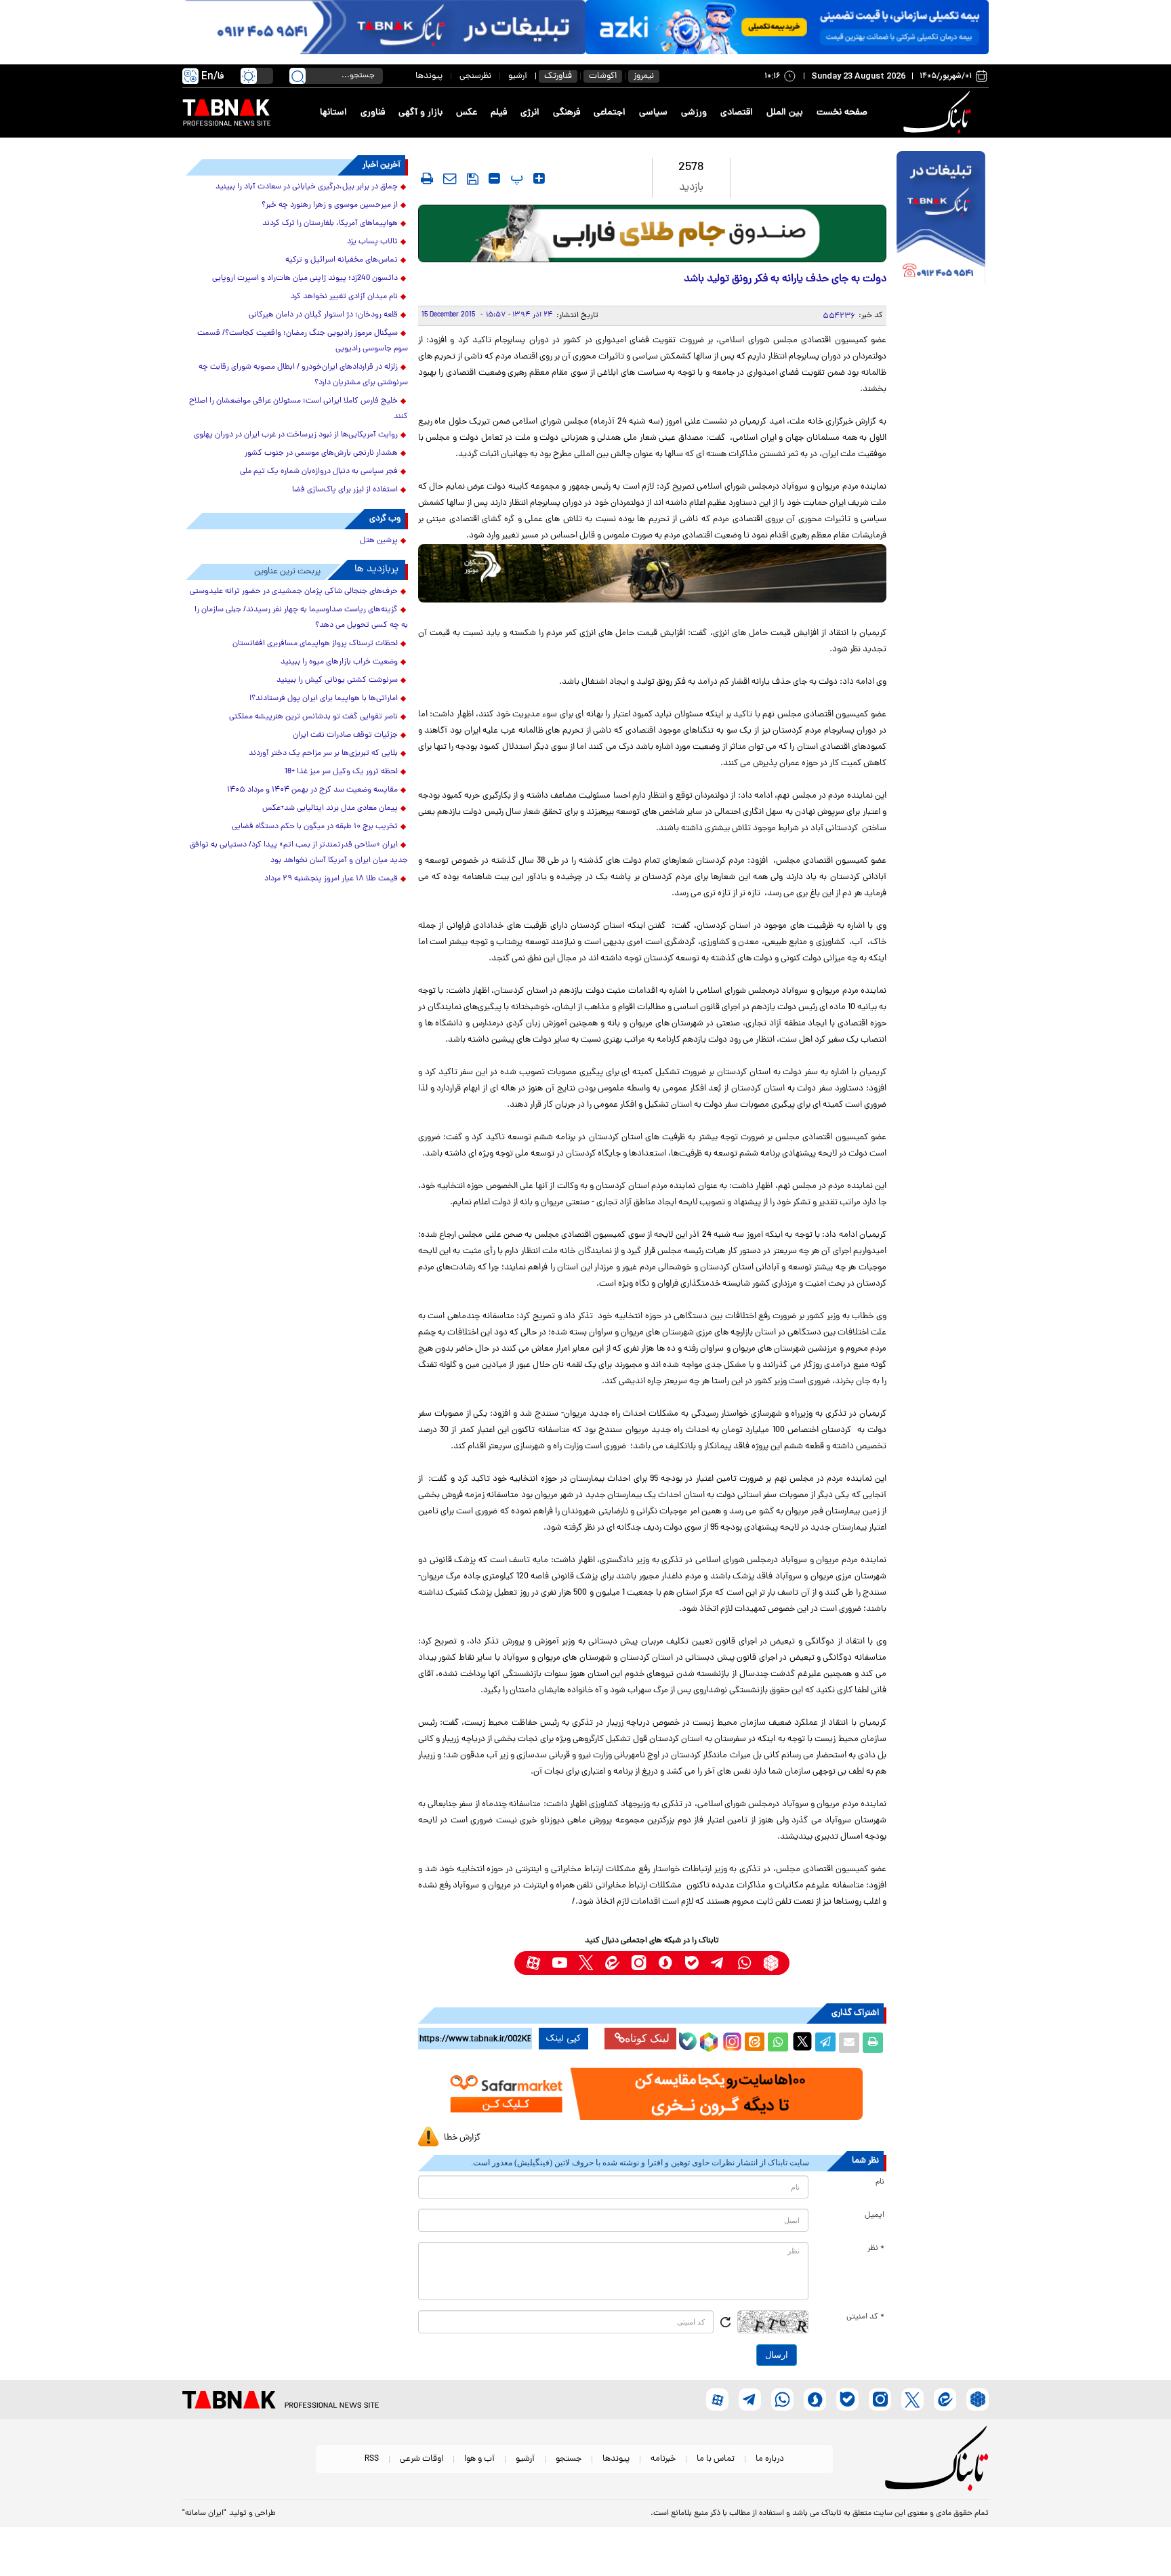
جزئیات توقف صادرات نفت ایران (345, 735)
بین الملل (785, 113)
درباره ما (770, 2459)
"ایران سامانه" (204, 2514)
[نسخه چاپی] (873, 2043)
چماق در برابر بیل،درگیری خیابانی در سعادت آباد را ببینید (307, 187)
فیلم (499, 113)
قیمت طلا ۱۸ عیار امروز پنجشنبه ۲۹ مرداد (331, 879)
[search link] (297, 76)
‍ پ (515, 178)
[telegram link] (718, 1963)
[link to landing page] (939, 113)
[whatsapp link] (744, 1963)
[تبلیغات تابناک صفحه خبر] (941, 220)
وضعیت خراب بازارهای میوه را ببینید (339, 662)
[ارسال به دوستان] (849, 2043)
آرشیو (518, 76)
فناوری (373, 113)
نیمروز (644, 76)
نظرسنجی (475, 76)
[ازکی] (787, 27)
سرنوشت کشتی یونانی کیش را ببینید (337, 680)
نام (880, 2182)
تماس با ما (716, 2459)
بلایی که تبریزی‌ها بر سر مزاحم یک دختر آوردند (323, 754)
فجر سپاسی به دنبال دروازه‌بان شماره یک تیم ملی (319, 472)
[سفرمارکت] (652, 2094)
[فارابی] (652, 233)
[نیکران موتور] (652, 573)
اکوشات (603, 76)
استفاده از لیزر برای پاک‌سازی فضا (345, 490)
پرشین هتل (379, 541)
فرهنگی (567, 113)
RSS (372, 2459)
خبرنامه (663, 2459)
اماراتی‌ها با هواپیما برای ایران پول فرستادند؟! (324, 699)
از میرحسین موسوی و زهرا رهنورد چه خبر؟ (330, 205)
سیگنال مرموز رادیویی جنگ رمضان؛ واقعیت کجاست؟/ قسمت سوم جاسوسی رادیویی (303, 341)
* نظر (876, 2249)
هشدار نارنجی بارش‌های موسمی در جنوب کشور (321, 453)
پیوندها (429, 76)
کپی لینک (563, 2039)
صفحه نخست (842, 113)
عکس (467, 113)
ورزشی (694, 113)
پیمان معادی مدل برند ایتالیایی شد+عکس (330, 809)
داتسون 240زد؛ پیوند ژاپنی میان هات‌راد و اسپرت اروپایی (305, 279)
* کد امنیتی (865, 2317)
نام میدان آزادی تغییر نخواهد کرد (344, 297)
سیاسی (653, 113)
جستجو (569, 2459)
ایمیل (875, 2215)
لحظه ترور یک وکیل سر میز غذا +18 (341, 772)
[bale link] (692, 1963)
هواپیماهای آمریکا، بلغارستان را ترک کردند (330, 224)
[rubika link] (771, 1963)
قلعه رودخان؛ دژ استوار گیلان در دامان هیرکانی (323, 315)
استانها (333, 113)
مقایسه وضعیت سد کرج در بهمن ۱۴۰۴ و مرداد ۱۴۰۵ (312, 790)
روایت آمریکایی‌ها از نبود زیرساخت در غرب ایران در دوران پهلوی (296, 435)
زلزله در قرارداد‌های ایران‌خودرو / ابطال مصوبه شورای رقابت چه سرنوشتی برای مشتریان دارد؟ (303, 375)
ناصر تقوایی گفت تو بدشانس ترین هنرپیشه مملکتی (313, 717)
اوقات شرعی (422, 2459)
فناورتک (558, 76)
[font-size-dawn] (494, 178)
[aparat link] (533, 1963)
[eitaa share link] (754, 2043)
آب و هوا (479, 2459)
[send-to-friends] (450, 178)
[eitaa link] (612, 1963)
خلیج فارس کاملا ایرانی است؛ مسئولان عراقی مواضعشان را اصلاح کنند (299, 409)
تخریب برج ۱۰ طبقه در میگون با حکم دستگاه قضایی (315, 827)
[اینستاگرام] (731, 2040)
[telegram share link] (825, 2043)
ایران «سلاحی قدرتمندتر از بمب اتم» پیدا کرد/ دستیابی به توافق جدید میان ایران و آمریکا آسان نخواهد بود (299, 853)
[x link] (586, 1963)
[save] (473, 179)
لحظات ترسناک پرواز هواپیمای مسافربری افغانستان (315, 644)
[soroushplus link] (665, 1963)
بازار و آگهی (420, 113)
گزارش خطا (462, 2138)
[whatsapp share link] (778, 2043)
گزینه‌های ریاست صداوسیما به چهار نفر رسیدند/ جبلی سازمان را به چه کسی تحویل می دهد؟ (301, 618)
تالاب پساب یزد (372, 242)
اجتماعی (610, 113)
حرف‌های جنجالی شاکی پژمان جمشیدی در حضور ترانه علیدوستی (294, 592)
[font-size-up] (539, 178)
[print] (427, 178)
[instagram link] (639, 1963)
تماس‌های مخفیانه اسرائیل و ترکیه (342, 260)
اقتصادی (737, 113)
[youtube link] (559, 1963)
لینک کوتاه (647, 2038)
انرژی (530, 113)
